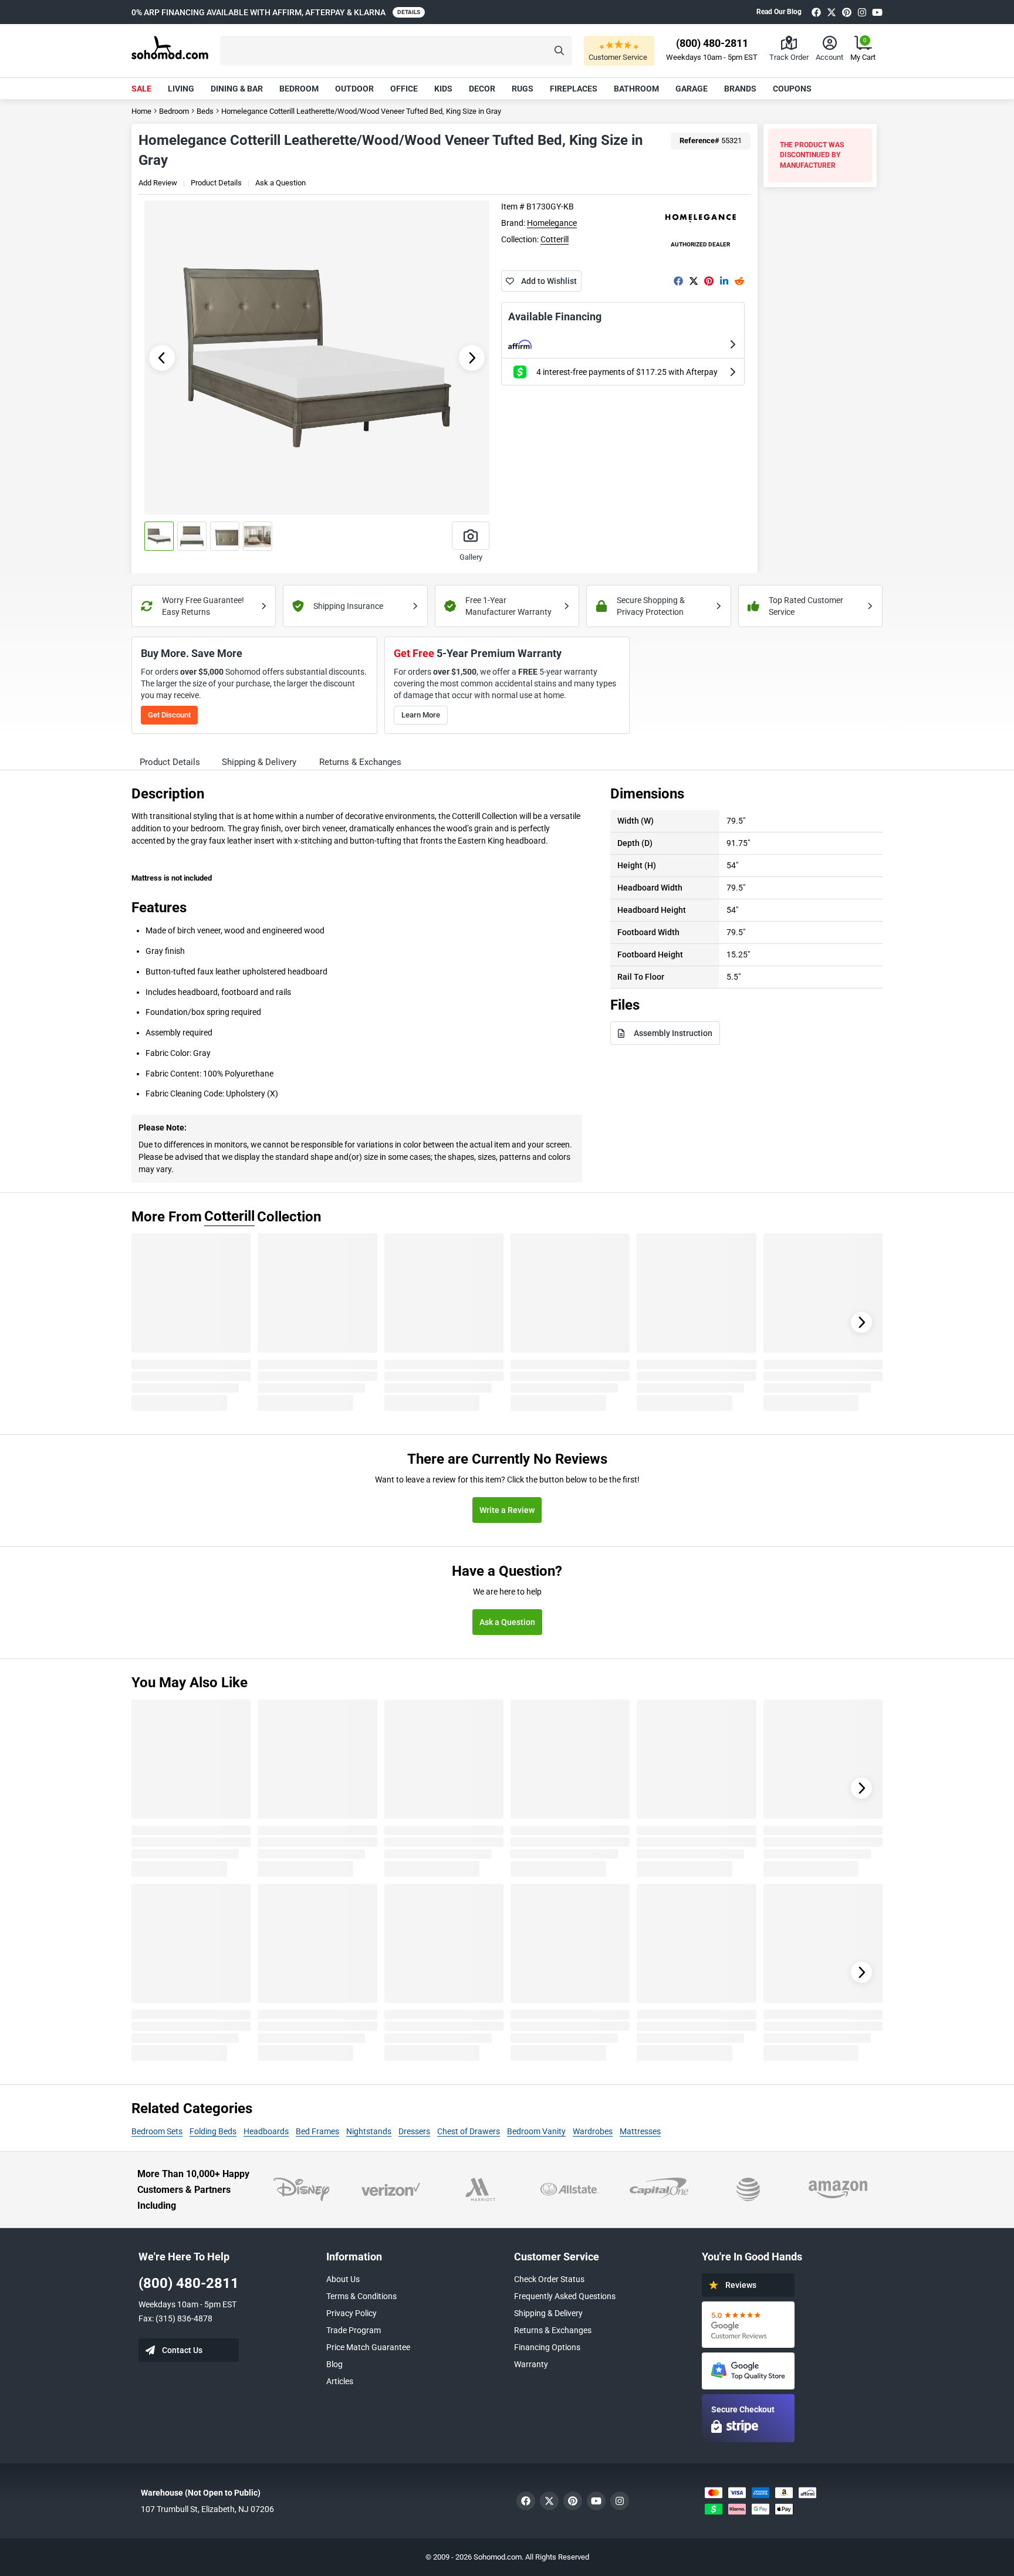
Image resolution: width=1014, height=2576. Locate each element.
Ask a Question (280, 183)
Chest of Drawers (469, 2131)
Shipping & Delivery (548, 2313)
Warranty (531, 2364)
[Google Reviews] (748, 2325)
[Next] (861, 1322)
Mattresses (640, 2131)
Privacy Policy (351, 2313)
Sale (141, 89)
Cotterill (555, 239)
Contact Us (182, 2350)
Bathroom (636, 89)
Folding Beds (213, 2131)
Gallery (471, 557)
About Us (343, 2279)
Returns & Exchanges (553, 2330)
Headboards (266, 2131)
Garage (692, 89)
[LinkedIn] (724, 281)
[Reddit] (739, 281)
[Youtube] (877, 12)
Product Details (216, 183)
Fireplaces (574, 89)
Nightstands (369, 2131)
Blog (334, 2364)
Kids (443, 89)
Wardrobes (593, 2131)
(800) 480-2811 (189, 2283)
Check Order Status (549, 2279)
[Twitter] (832, 12)
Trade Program (354, 2330)
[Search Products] (559, 51)
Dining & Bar (237, 89)
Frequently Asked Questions (565, 2296)
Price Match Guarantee (368, 2347)
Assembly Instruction (673, 1033)
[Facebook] (816, 12)
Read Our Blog (779, 12)
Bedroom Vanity (536, 2131)
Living (181, 89)
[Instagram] (862, 12)
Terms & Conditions (361, 2296)
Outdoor (354, 89)
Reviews (741, 2285)
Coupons (792, 89)
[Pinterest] (847, 12)
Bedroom (299, 89)
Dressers (414, 2131)
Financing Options (547, 2347)
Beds (205, 111)
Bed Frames (317, 2131)
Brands (740, 89)
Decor (482, 89)
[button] (396, 51)
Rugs (523, 89)
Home (141, 111)
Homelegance (552, 223)
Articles (340, 2381)
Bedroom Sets (157, 2131)
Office (404, 89)
